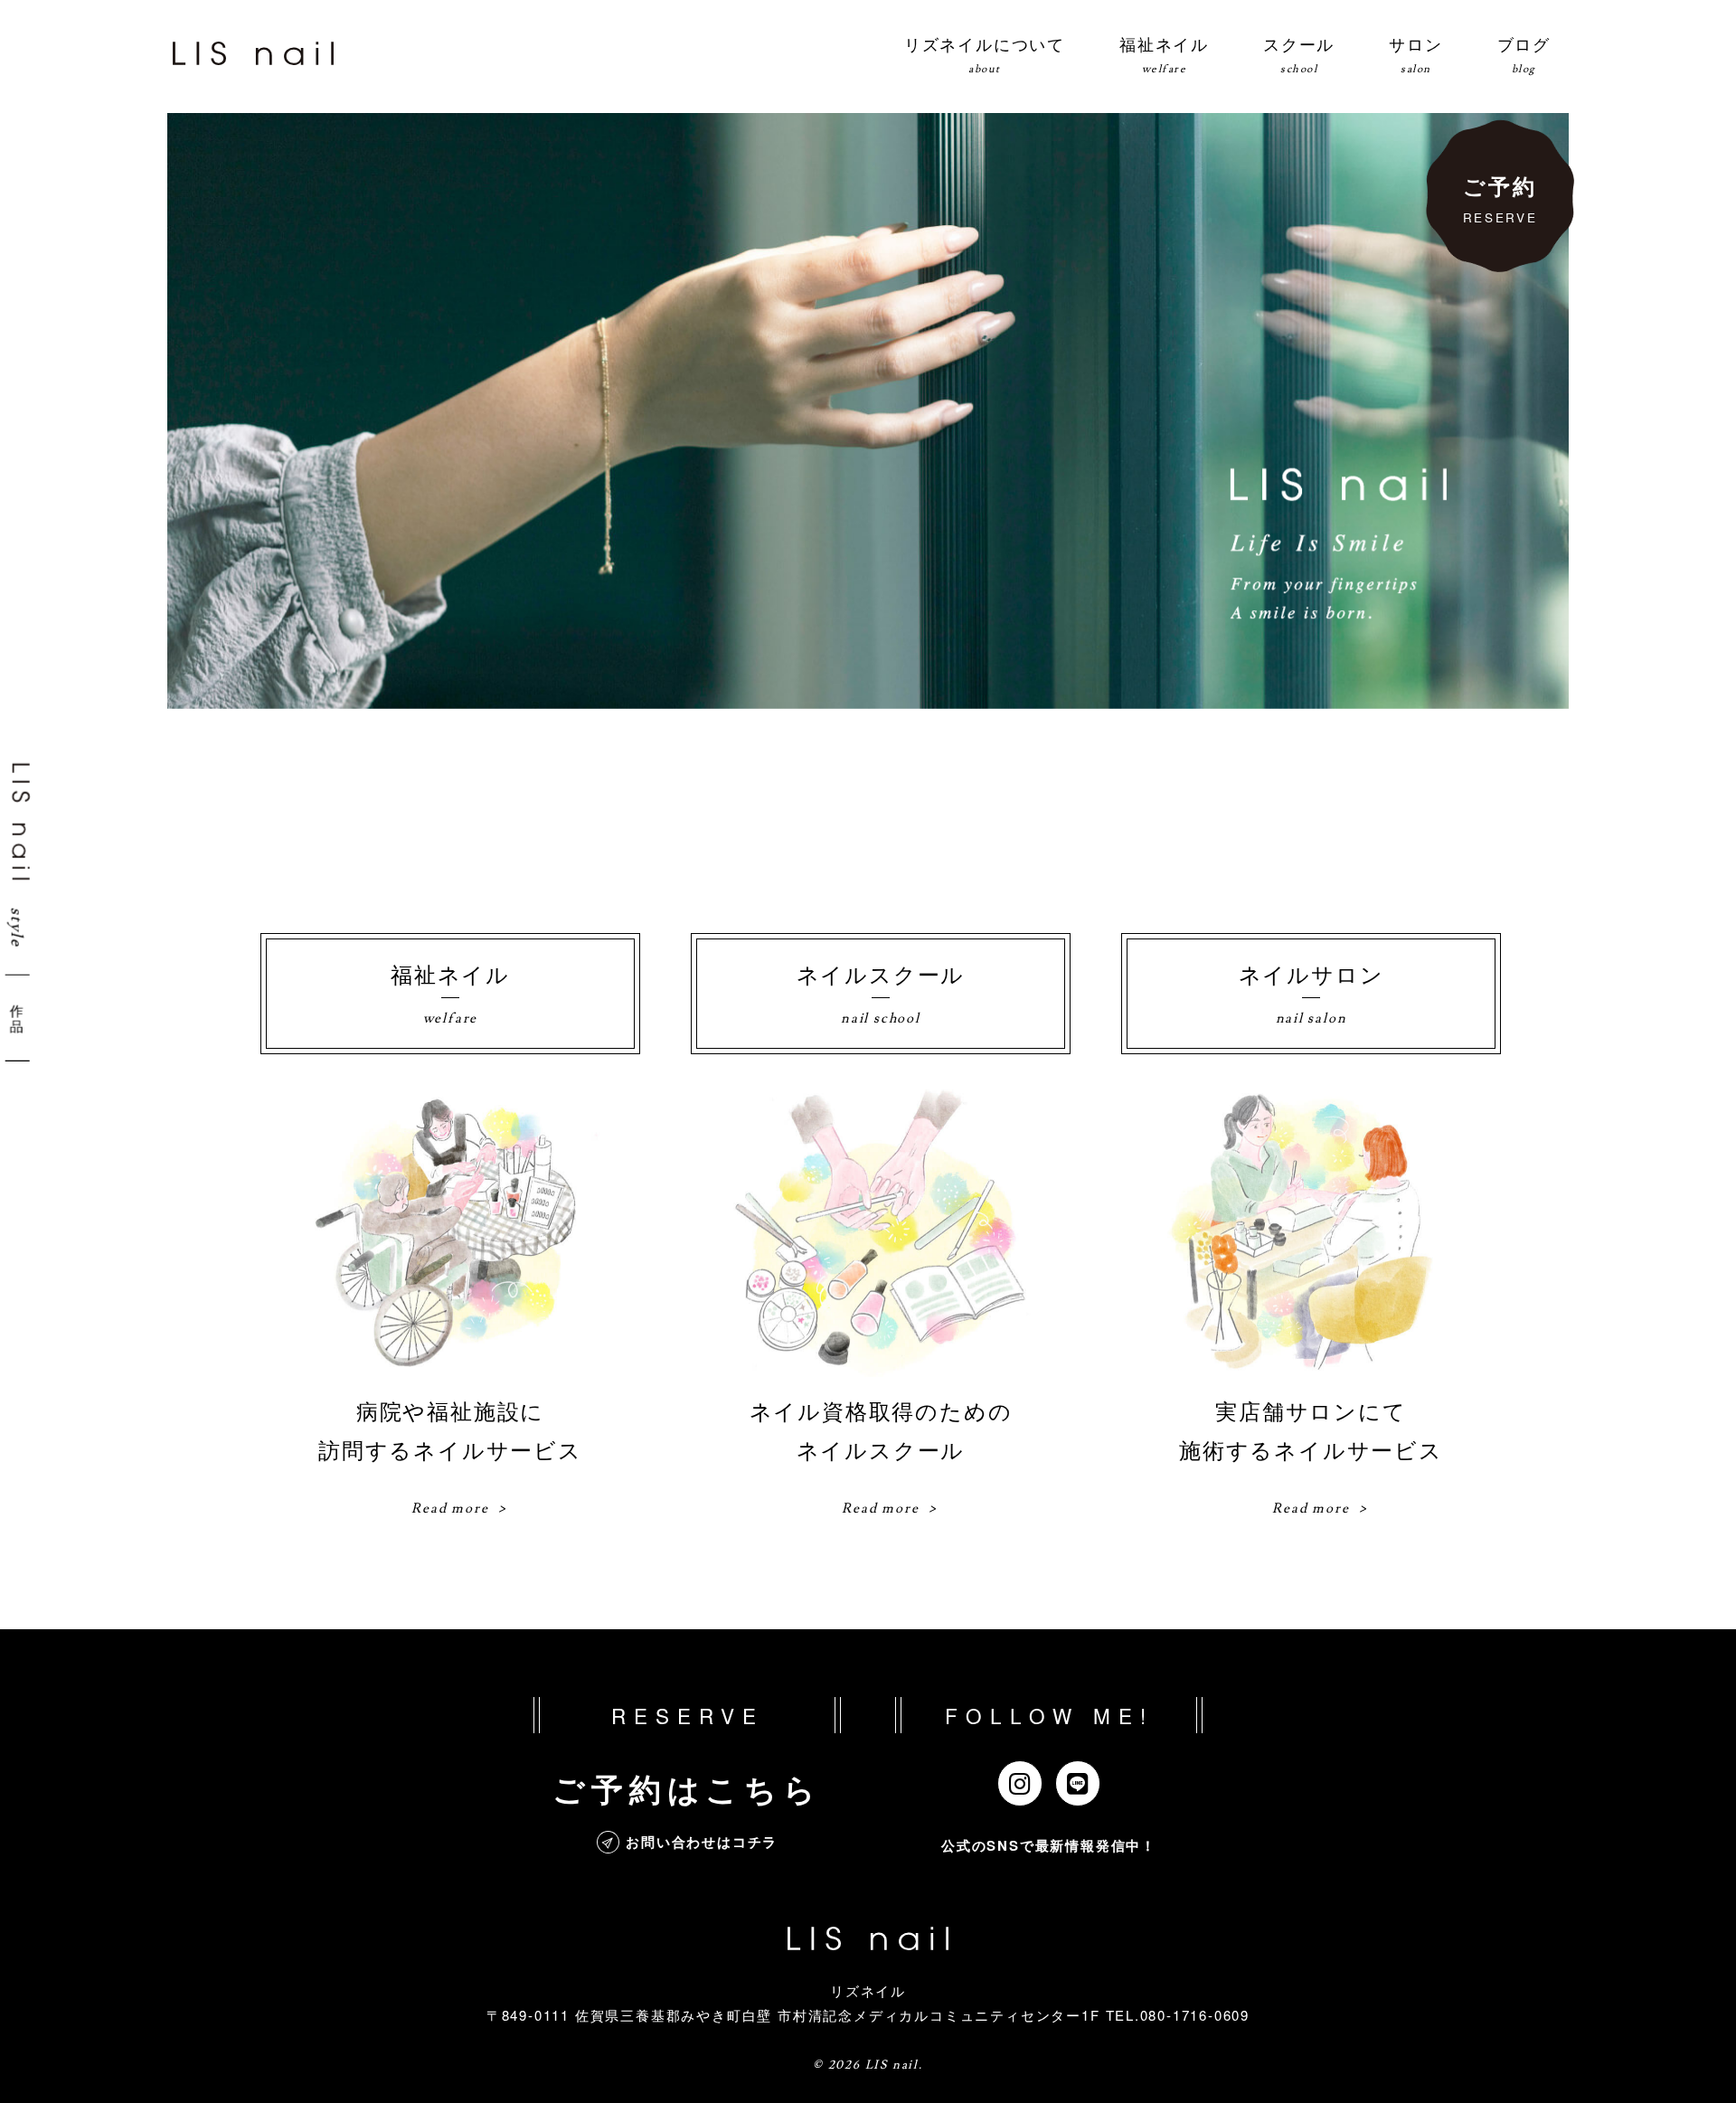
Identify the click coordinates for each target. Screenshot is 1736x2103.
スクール (1299, 54)
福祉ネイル (1164, 54)
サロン (1415, 54)
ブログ (1524, 54)
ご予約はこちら (687, 1788)
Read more (450, 1509)
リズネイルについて (985, 54)
